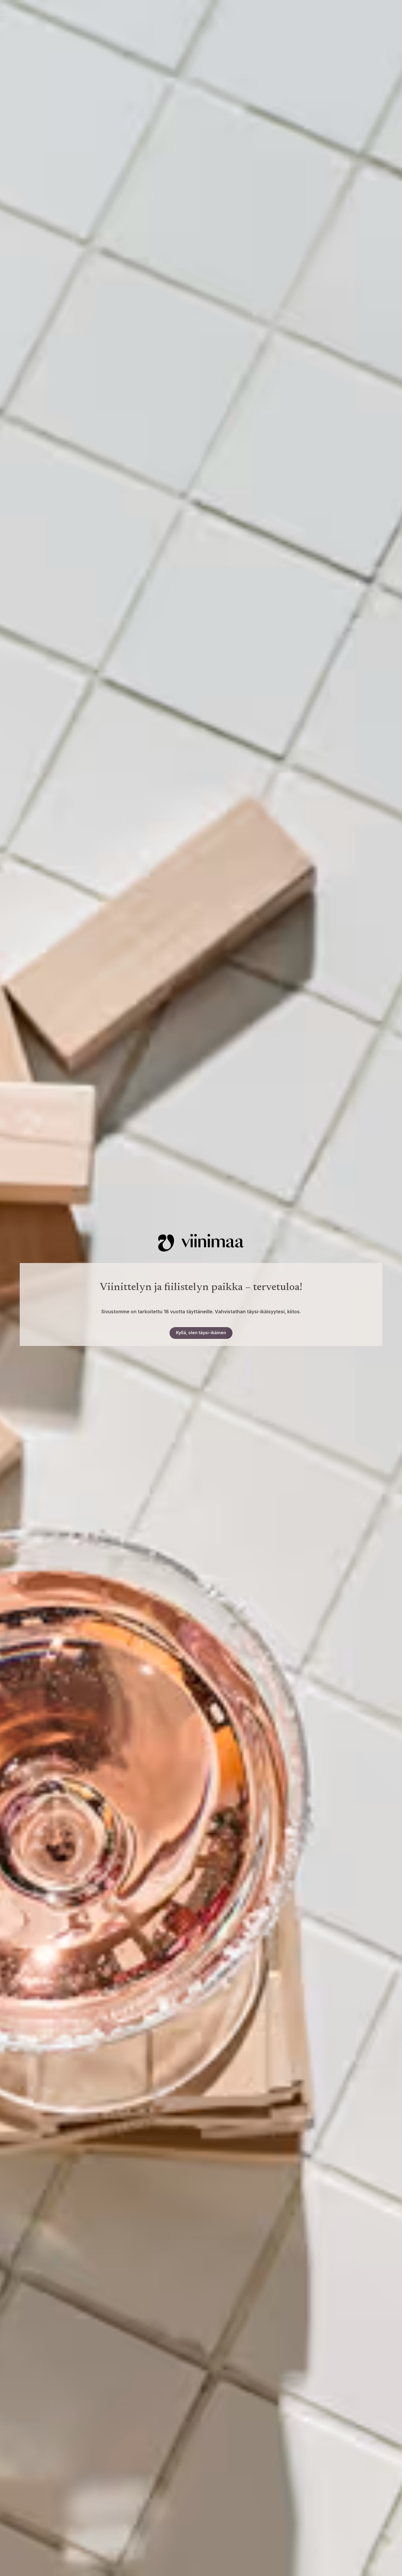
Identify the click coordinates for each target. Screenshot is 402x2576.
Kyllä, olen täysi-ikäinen (201, 1333)
